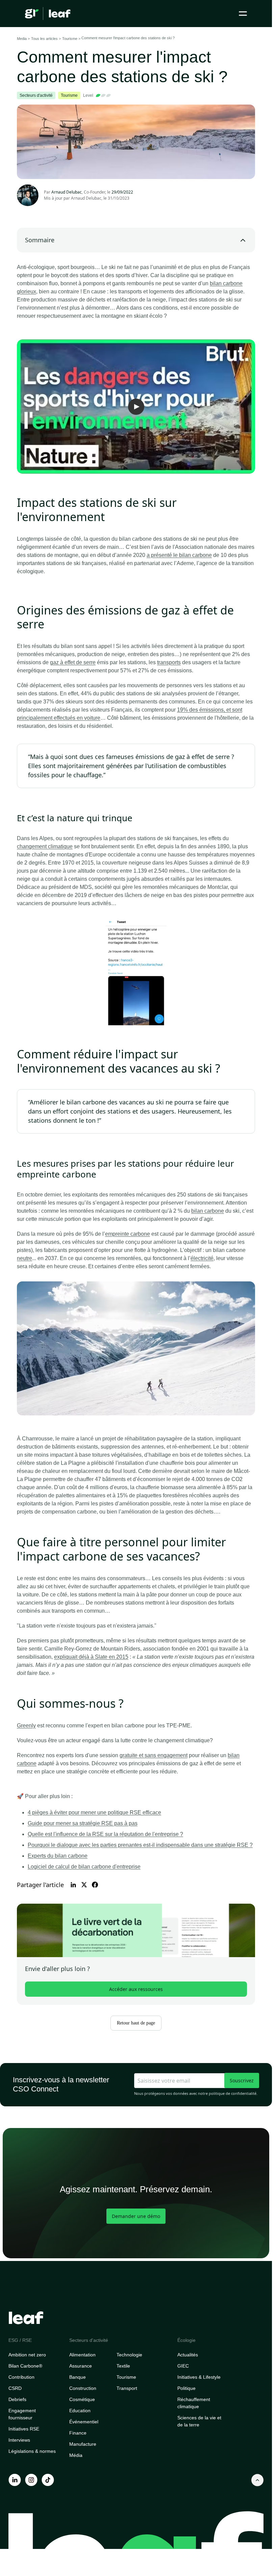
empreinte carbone (128, 1234)
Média (76, 2455)
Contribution (21, 2377)
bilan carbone (208, 1211)
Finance (78, 2433)
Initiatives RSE (24, 2429)
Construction (83, 2388)
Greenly (26, 1726)
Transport (127, 2388)
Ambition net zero (27, 2355)
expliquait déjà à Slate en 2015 (91, 1657)
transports (169, 662)
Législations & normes (32, 2451)
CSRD (15, 2388)
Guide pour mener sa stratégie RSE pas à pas (83, 1823)
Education (80, 2411)
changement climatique (45, 846)
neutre (24, 1258)
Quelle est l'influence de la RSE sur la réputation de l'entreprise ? (105, 1834)
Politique (186, 2388)
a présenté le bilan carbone (179, 555)
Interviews (19, 2440)
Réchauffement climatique (194, 2403)
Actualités (188, 2355)
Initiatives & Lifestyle (199, 2377)
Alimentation (82, 2355)
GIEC (183, 2366)
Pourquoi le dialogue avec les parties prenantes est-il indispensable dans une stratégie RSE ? (140, 1845)
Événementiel (84, 2422)
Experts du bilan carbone (58, 1856)
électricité (202, 1258)
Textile (123, 2366)
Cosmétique (82, 2399)
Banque (78, 2377)
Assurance (81, 2366)
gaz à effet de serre (73, 662)
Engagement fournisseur (22, 2414)
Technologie (129, 2355)
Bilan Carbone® (25, 2366)
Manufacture (83, 2444)
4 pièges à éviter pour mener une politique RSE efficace (94, 1812)
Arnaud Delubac (86, 198)
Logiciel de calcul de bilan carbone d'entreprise (84, 1867)
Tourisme (126, 2377)
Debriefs (17, 2399)
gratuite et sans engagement (154, 1755)
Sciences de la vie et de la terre (199, 2421)
